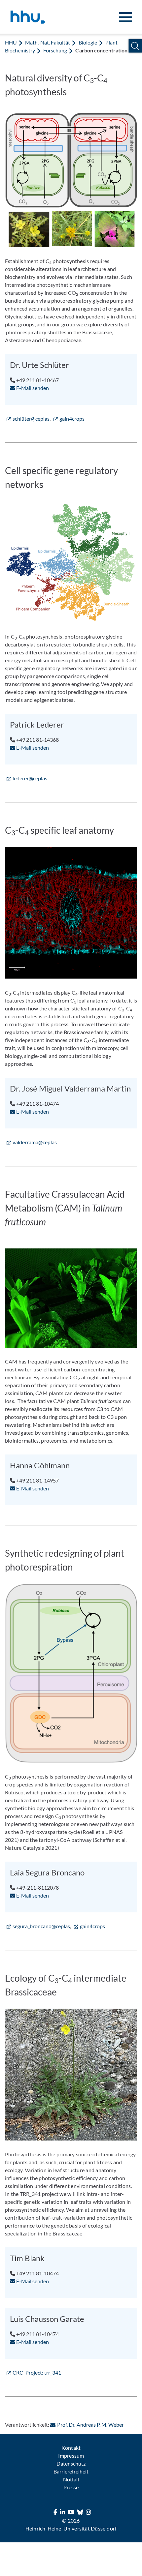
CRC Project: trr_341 (37, 2372)
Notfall (71, 2479)
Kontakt (71, 2448)
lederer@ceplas (30, 778)
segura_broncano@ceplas (41, 1926)
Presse (71, 2487)
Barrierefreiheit (71, 2471)
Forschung (55, 50)
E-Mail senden (32, 388)
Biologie (88, 42)
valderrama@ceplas (35, 1142)
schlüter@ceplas (31, 419)
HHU (11, 42)
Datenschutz (71, 2463)
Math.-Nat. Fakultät (48, 42)
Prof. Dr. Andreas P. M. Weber (90, 2425)
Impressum (71, 2456)
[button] (135, 46)
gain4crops (72, 419)
